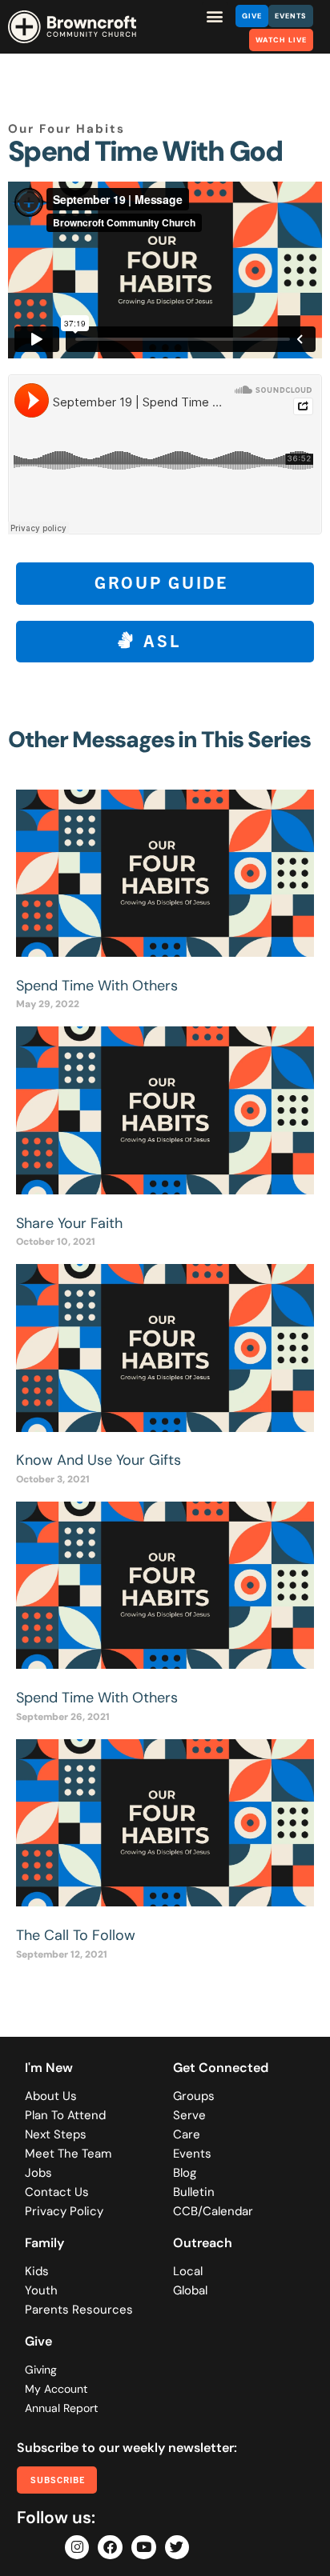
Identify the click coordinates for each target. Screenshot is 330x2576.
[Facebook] (110, 2548)
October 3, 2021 (53, 1479)
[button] (215, 16)
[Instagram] (77, 2548)
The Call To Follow (76, 1935)
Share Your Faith (69, 1223)
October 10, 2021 (56, 1242)
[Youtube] (144, 2548)
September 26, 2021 (63, 1717)
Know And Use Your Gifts (99, 1460)
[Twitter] (177, 2548)
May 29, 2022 (48, 1004)
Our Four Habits (66, 129)
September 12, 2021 (62, 1954)
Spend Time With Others (97, 986)
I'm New (49, 2068)
